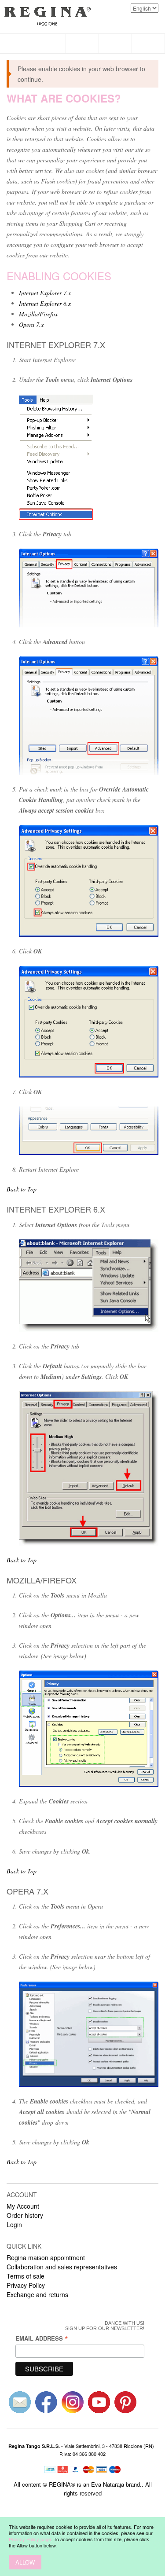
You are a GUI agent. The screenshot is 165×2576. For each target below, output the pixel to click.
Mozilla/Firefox (38, 314)
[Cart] (148, 44)
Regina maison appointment (46, 2257)
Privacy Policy (26, 2285)
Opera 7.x (31, 324)
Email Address (42, 2338)
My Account (23, 2206)
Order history (25, 2215)
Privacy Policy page (30, 2539)
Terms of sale (26, 2276)
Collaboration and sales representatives (62, 2267)
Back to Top (22, 1189)
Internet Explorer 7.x (45, 293)
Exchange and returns (37, 2294)
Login (14, 2224)
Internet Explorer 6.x (45, 303)
